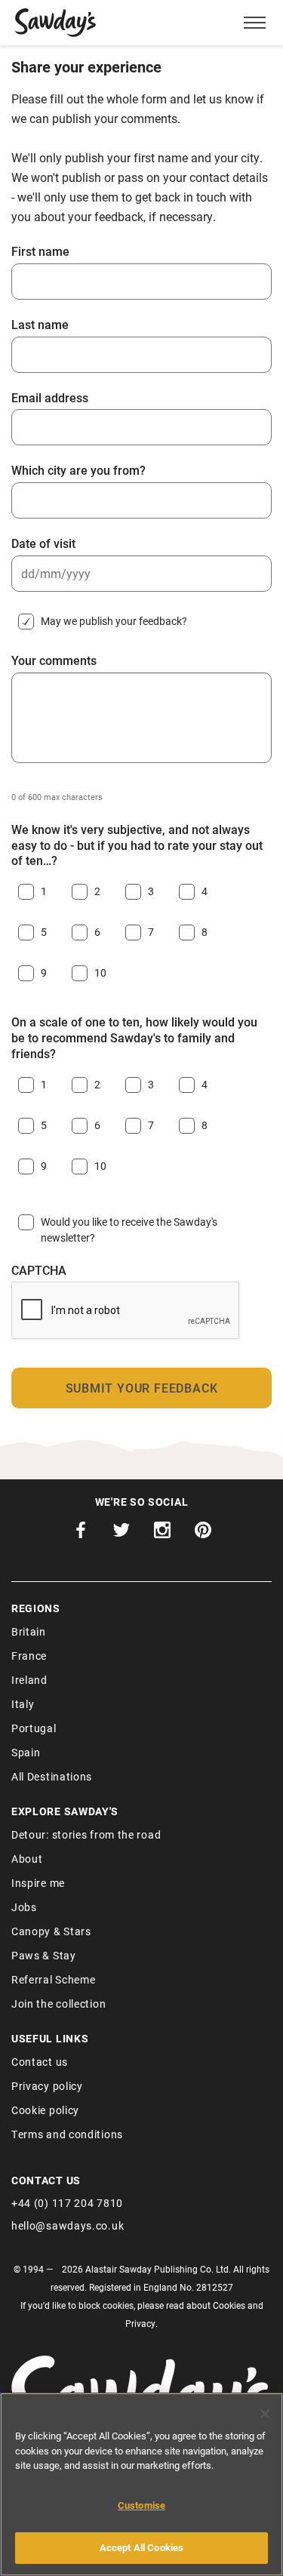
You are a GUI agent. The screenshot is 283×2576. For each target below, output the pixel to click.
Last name (40, 325)
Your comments (54, 660)
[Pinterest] (203, 1534)
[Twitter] (122, 1534)
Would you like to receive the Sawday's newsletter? (129, 1230)
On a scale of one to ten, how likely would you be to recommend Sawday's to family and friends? (134, 1038)
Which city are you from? (78, 470)
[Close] (265, 2414)
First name (40, 251)
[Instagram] (162, 1534)
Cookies (229, 2305)
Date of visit (43, 543)
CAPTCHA (39, 1270)
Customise (141, 2505)
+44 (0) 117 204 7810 (67, 2203)
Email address (50, 398)
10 (100, 973)
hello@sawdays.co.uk (68, 2225)
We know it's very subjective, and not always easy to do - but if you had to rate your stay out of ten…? (137, 845)
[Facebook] (81, 1534)
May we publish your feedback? (114, 621)
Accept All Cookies (141, 2547)
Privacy (140, 2323)
